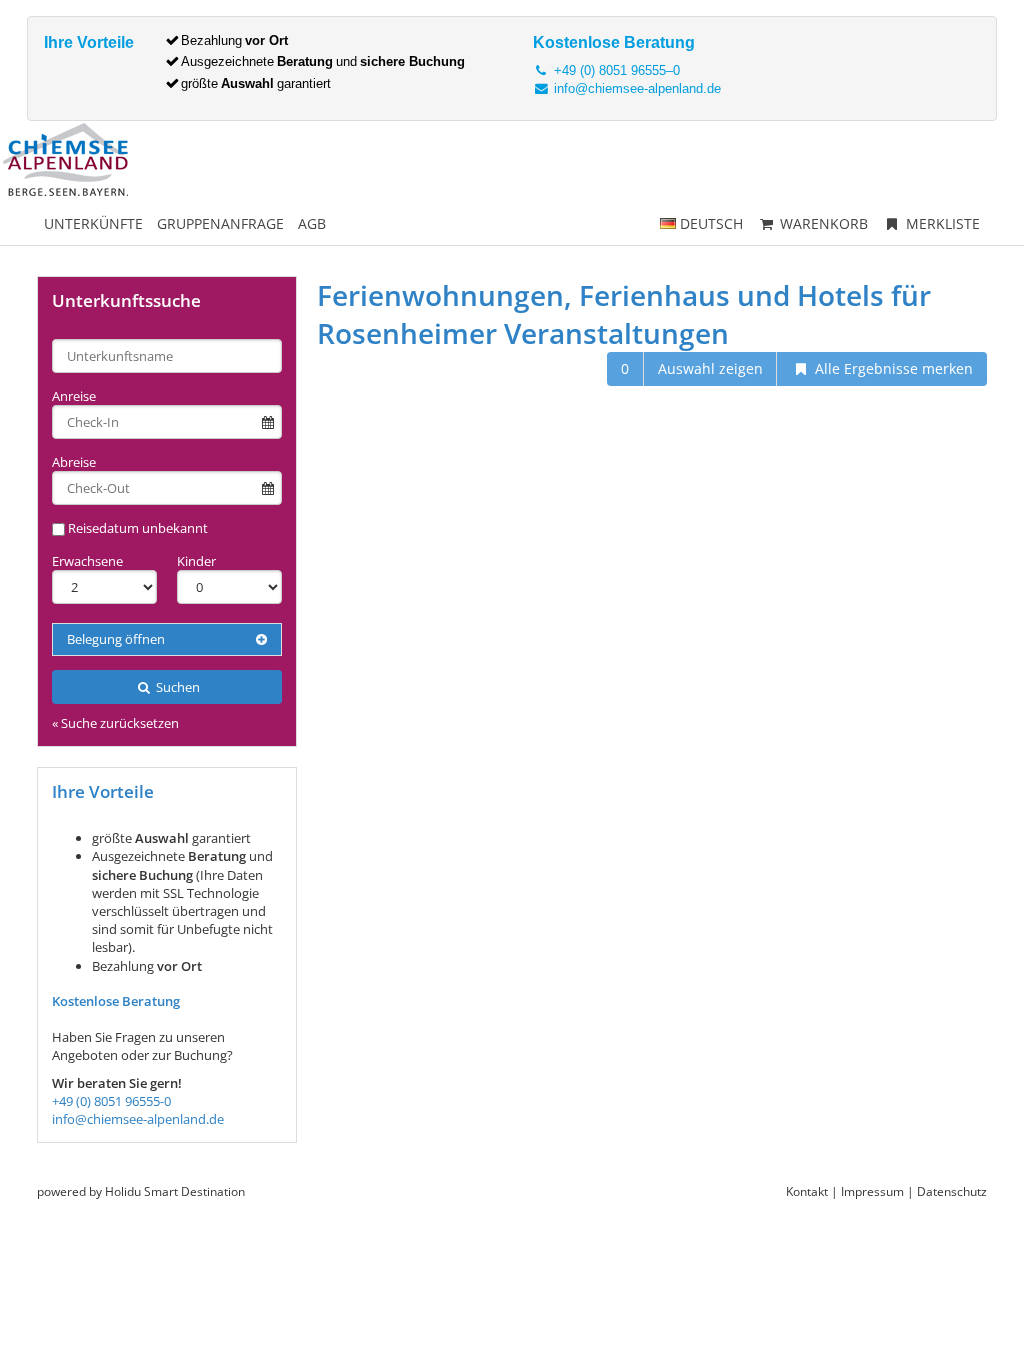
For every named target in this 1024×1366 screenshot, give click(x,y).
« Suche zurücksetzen (115, 723)
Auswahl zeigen (710, 368)
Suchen (176, 687)
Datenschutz (952, 1191)
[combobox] (167, 356)
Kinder (196, 561)
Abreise (74, 462)
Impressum (872, 1191)
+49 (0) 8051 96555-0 (111, 1101)
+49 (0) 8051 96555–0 (615, 70)
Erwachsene (87, 561)
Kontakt (807, 1191)
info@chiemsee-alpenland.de (635, 88)
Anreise (74, 396)
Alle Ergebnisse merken (892, 368)
